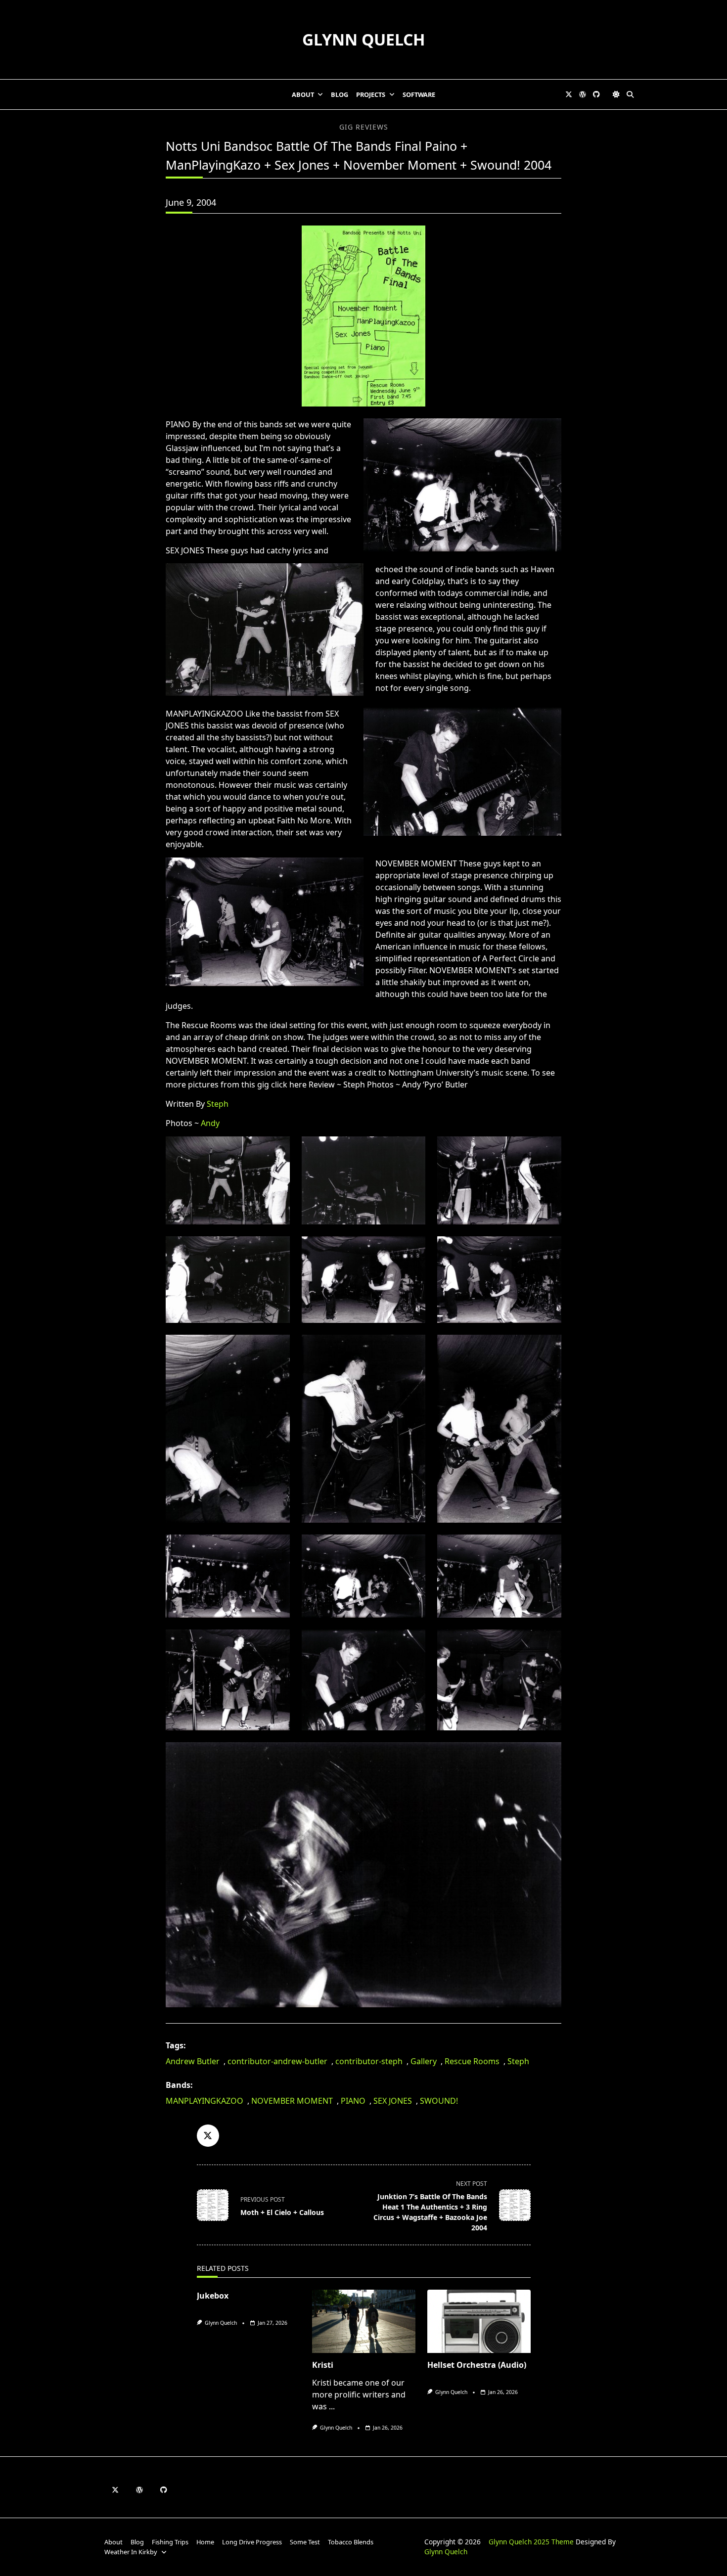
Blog (340, 94)
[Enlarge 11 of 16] (409, 1547)
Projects (371, 94)
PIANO (353, 2101)
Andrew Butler (193, 2061)
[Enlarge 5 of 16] (409, 1249)
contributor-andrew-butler (277, 2061)
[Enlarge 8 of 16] (409, 1348)
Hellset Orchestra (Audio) (477, 2365)
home (205, 2542)
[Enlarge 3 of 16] (545, 1149)
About (303, 94)
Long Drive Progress (252, 2542)
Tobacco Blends (351, 2542)
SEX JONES (393, 2101)
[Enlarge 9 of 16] (545, 1348)
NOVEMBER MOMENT (292, 2101)
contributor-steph (369, 2061)
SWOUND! (439, 2101)
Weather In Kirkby (131, 2552)
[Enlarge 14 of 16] (409, 1642)
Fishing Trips (170, 2542)
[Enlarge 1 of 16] (274, 1149)
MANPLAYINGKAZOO (204, 2101)
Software (419, 94)
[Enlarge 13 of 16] (274, 1642)
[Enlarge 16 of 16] (545, 1755)
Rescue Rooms (472, 2061)
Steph (218, 1104)
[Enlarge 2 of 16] (409, 1149)
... (332, 2406)
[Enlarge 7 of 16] (274, 1348)
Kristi (323, 2365)
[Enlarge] (545, 431)
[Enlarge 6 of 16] (545, 1249)
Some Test (305, 2542)
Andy (210, 1123)
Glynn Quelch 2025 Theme (531, 2542)
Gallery (424, 2061)
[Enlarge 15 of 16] (545, 1642)
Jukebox (213, 2296)
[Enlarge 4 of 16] (274, 1249)
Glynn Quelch (363, 39)
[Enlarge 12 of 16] (545, 1547)
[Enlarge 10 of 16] (274, 1547)
